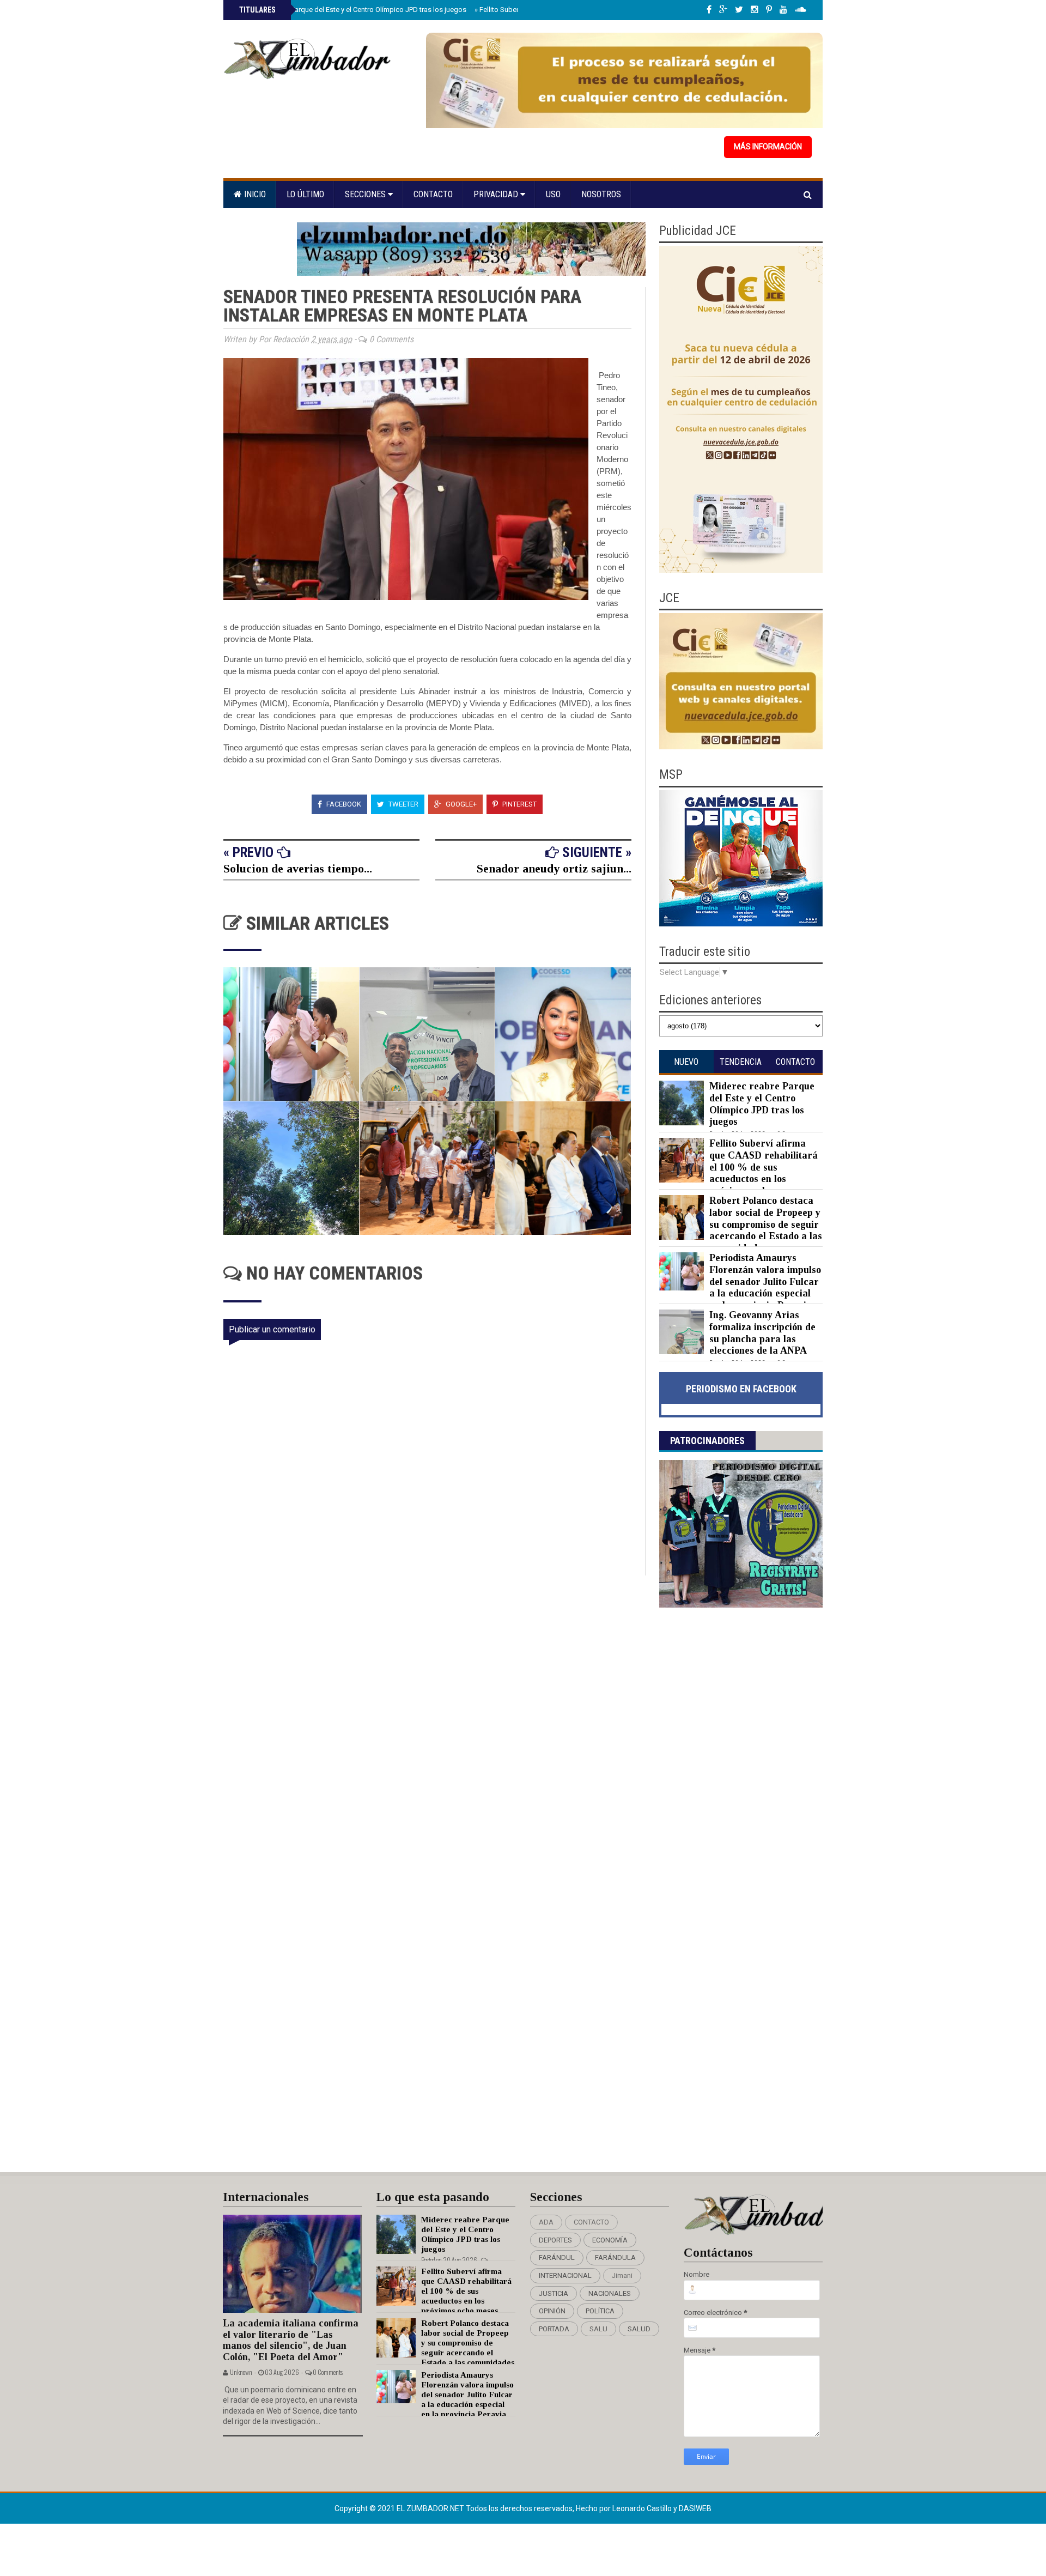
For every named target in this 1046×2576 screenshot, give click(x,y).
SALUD (639, 2329)
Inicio (254, 194)
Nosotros (601, 194)
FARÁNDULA (615, 2257)
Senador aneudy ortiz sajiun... (554, 868)
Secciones (366, 194)
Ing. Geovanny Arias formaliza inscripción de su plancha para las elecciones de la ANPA (762, 1333)
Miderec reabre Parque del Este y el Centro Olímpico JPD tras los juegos (352, 10)
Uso (553, 194)
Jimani (622, 2275)
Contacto (433, 194)
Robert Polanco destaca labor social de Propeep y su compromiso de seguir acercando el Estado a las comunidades (766, 1224)
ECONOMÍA (610, 2240)
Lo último (305, 194)
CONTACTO (591, 2222)
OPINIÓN (552, 2311)
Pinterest (519, 804)
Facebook (343, 804)
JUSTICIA (554, 2293)
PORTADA (554, 2329)
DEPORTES (555, 2240)
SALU (598, 2329)
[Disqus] (434, 1720)
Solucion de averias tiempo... (298, 868)
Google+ (460, 804)
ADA (546, 2222)
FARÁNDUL (557, 2257)
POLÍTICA (600, 2311)
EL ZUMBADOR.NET (431, 2508)
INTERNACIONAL (565, 2275)
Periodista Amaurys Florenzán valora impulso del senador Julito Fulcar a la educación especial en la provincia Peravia (765, 1281)
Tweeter (403, 804)
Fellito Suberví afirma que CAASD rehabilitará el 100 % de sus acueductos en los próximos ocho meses (764, 1167)
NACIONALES (610, 2293)
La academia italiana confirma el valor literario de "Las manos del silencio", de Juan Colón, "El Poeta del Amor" (291, 2340)
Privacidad (497, 194)
